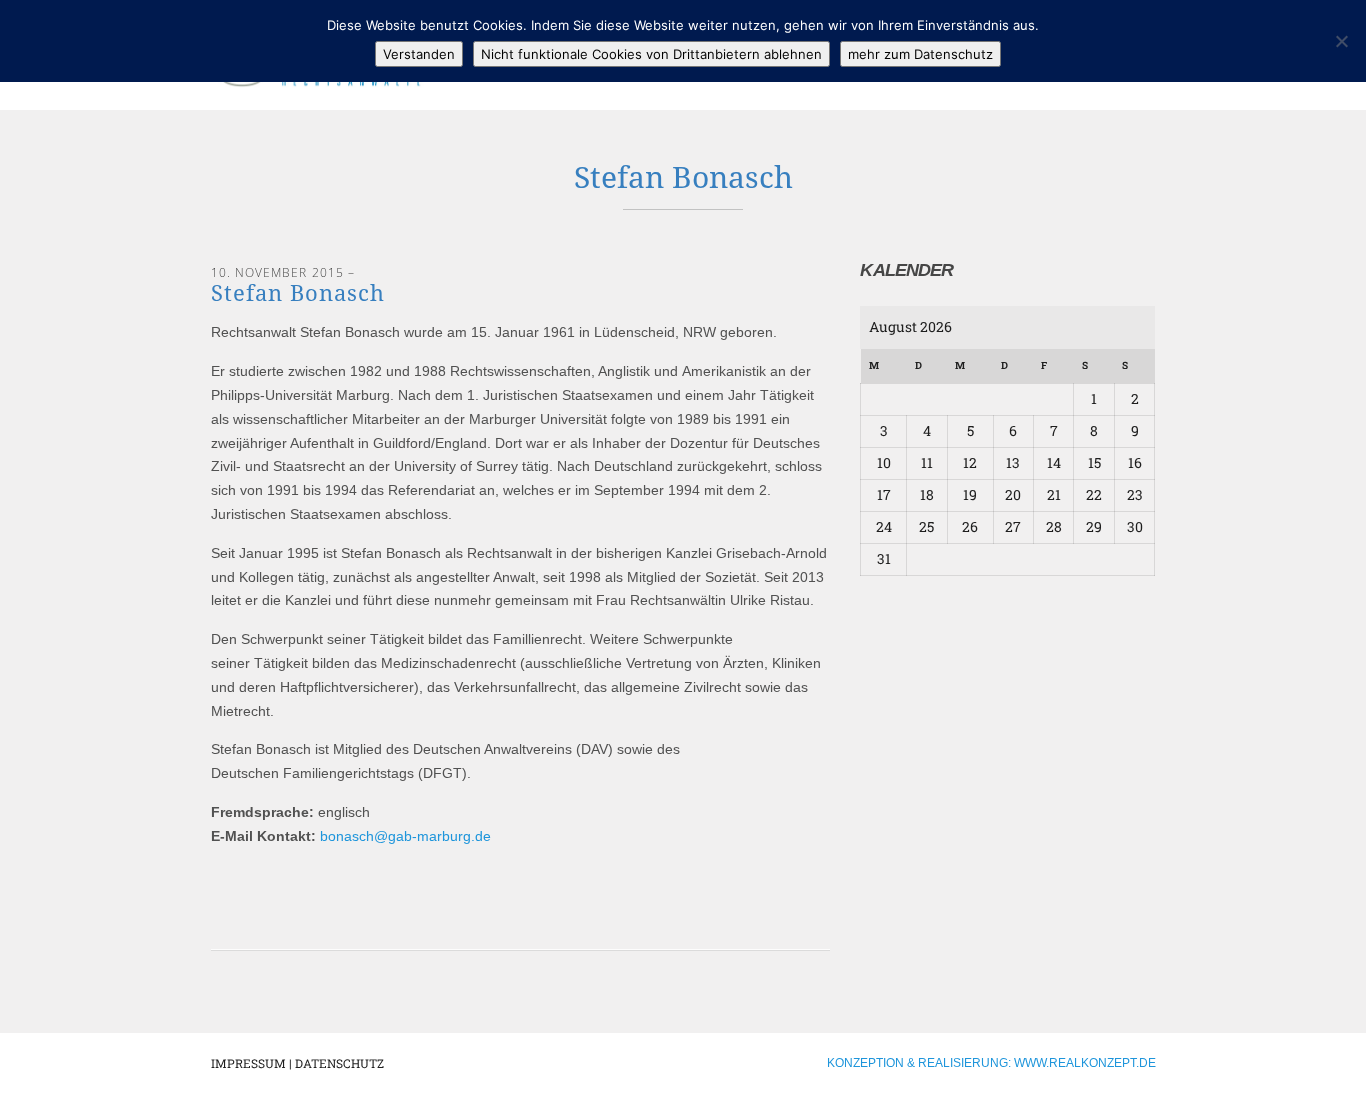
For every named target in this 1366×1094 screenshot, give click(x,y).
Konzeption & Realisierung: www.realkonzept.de (991, 1063)
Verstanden (419, 54)
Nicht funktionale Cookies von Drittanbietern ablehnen (651, 54)
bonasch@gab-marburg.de (405, 836)
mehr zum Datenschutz (920, 54)
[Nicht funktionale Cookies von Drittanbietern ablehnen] (1341, 41)
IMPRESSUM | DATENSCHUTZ (297, 1063)
